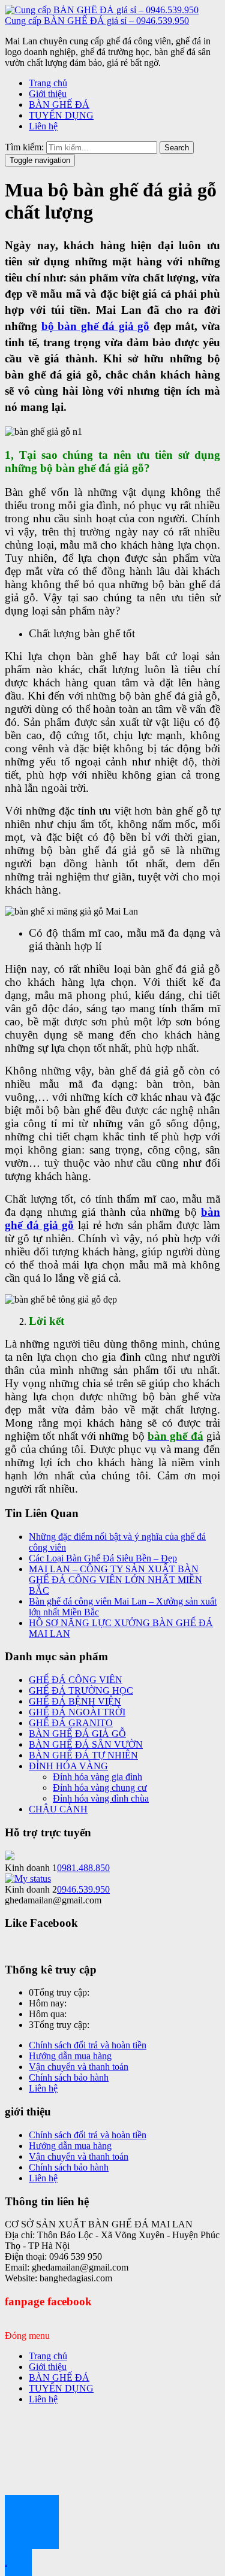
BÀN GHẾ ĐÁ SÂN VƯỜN (86, 1744)
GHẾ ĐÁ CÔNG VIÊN (76, 1680)
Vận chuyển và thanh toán (79, 2067)
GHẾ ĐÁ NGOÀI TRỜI (77, 1712)
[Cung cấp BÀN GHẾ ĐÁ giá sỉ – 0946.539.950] (102, 10)
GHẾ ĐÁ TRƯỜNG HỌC (81, 1690)
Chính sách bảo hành (69, 2077)
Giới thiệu (48, 94)
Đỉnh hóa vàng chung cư (100, 1788)
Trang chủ (48, 83)
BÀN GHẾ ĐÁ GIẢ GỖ (77, 1734)
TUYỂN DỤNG (61, 115)
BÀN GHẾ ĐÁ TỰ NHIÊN (83, 1755)
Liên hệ (43, 126)
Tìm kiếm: (24, 147)
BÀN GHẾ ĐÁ (59, 105)
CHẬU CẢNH (58, 1809)
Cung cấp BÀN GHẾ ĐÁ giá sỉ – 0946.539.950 (97, 21)
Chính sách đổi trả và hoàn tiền (88, 2045)
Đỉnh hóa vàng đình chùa (101, 1798)
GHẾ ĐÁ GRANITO (71, 1723)
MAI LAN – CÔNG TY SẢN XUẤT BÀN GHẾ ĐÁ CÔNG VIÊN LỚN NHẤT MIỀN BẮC (115, 1580)
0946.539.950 (83, 1889)
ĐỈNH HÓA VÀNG (68, 1766)
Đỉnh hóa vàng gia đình (97, 1777)
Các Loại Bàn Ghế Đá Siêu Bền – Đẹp (103, 1558)
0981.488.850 (83, 1868)
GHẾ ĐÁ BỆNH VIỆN (75, 1701)
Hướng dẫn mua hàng (70, 2056)
